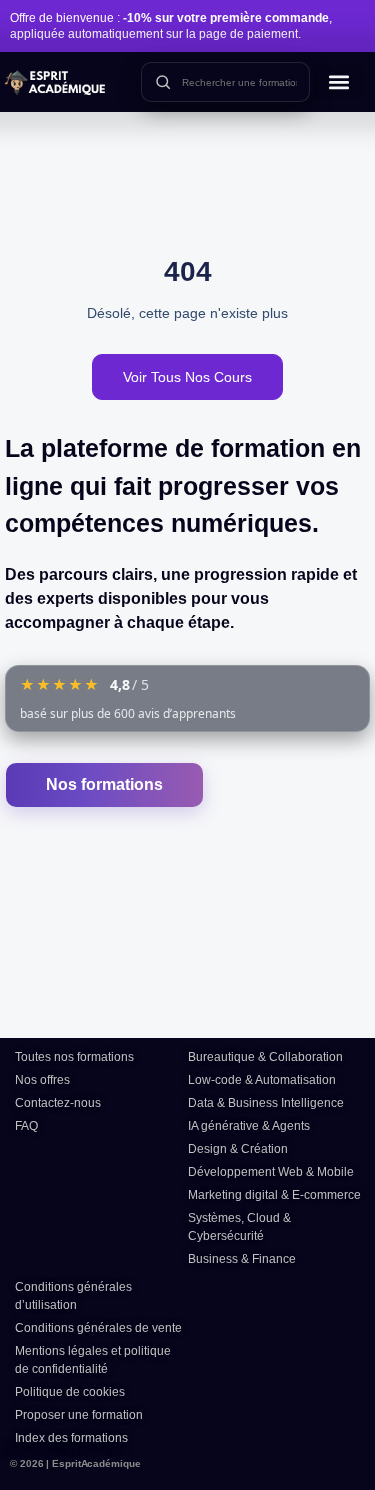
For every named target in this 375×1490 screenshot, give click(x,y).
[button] (339, 82)
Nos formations (104, 784)
